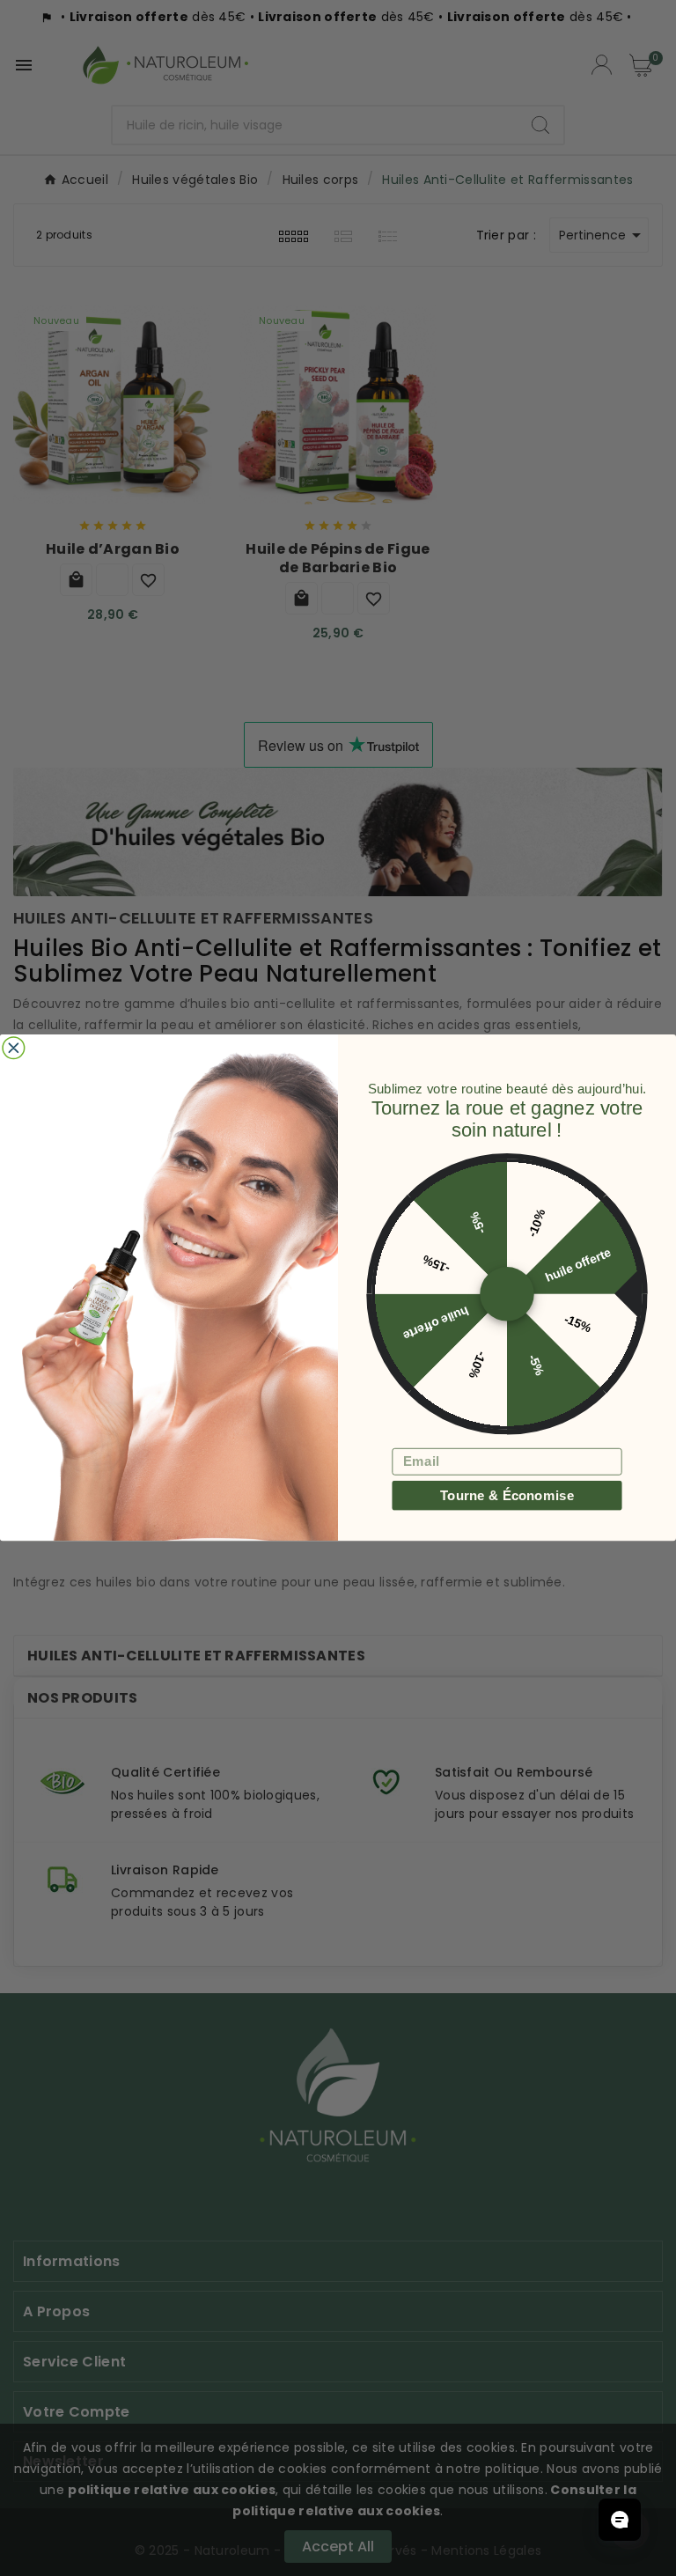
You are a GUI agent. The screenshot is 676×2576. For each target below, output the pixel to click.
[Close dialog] (14, 1048)
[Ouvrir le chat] (620, 2520)
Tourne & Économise (507, 1495)
